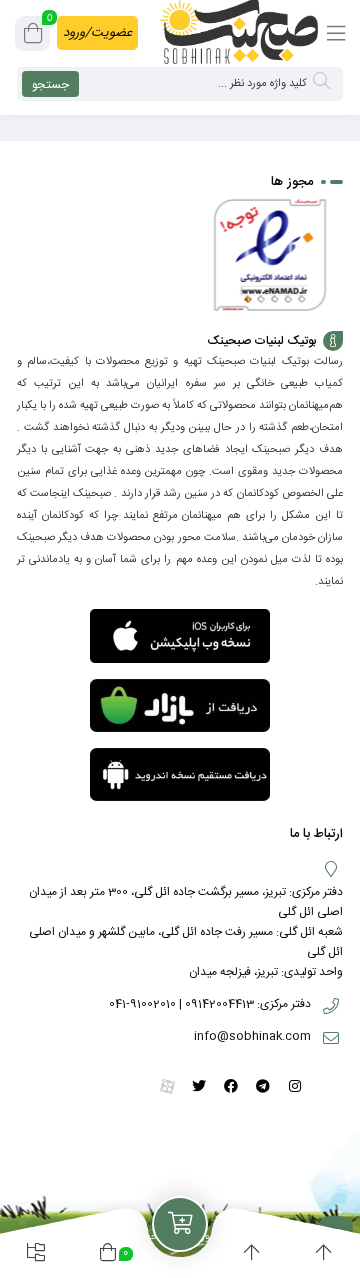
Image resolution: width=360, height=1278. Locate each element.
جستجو (50, 85)
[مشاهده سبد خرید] (33, 37)
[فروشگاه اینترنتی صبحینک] (239, 32)
